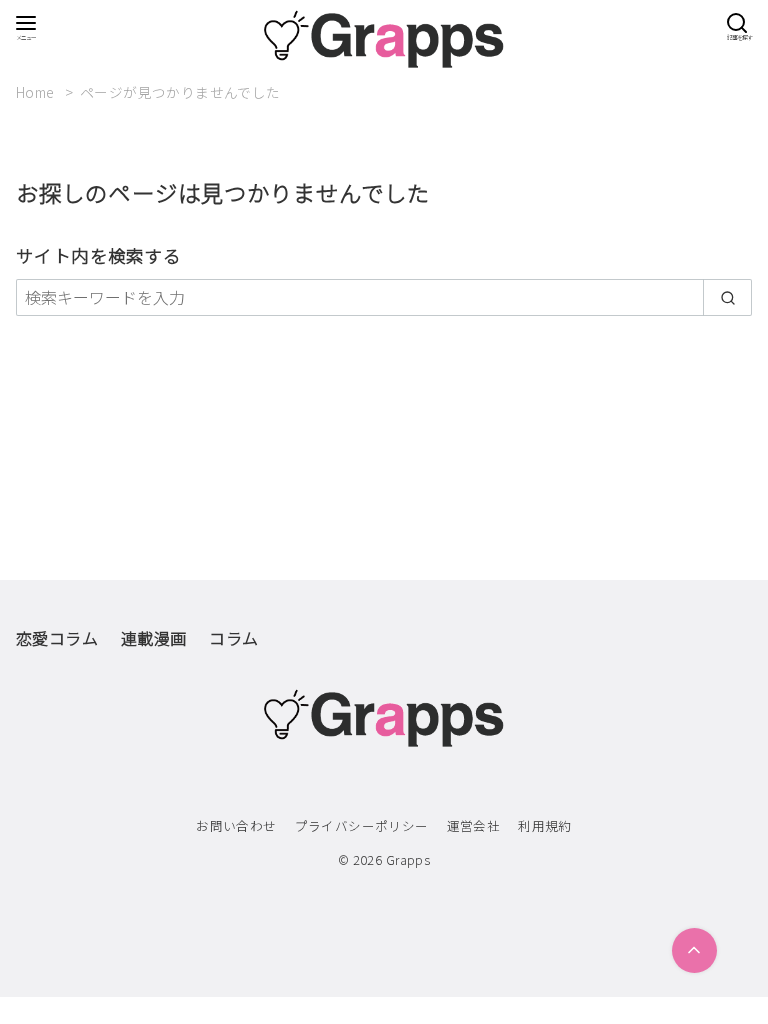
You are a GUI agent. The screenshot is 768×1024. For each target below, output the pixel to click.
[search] (727, 297)
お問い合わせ (236, 825)
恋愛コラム (57, 638)
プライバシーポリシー (362, 825)
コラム (233, 638)
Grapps (408, 859)
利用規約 (545, 825)
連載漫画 (154, 638)
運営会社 (474, 825)
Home (37, 92)
